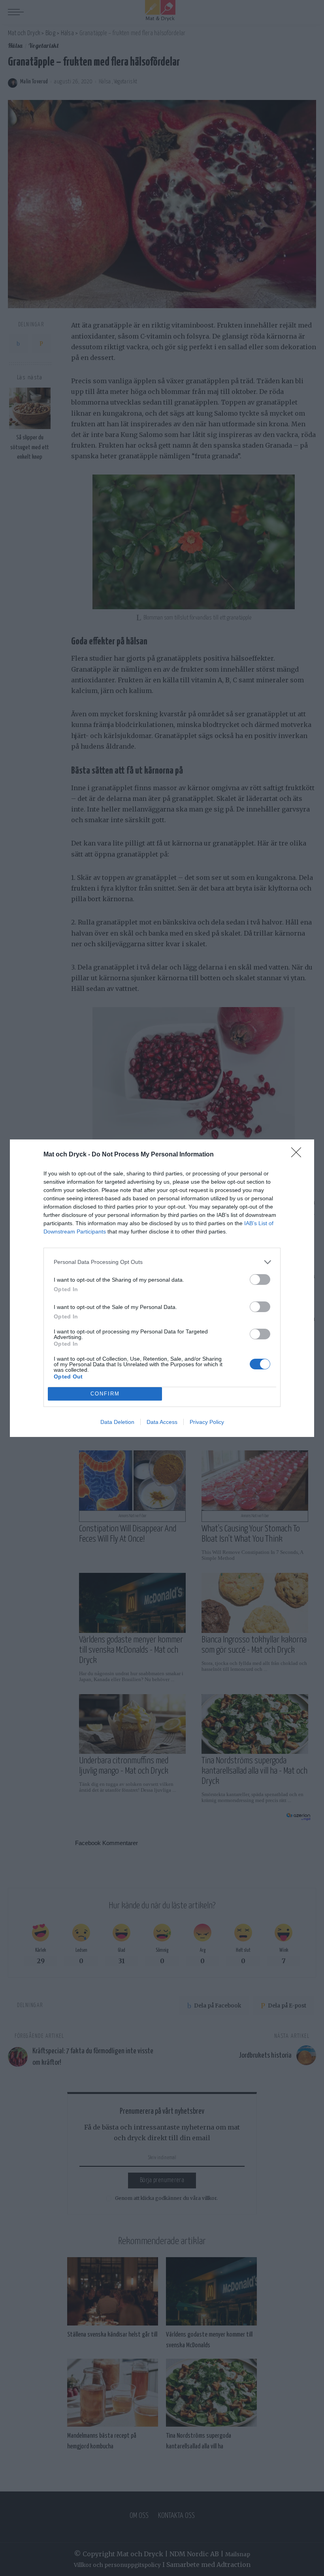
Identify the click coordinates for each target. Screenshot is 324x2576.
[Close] (299, 1155)
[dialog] (162, 1288)
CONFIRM (105, 1394)
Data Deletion (117, 1422)
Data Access (162, 1422)
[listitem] (162, 1262)
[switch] (260, 1280)
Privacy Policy (207, 1422)
